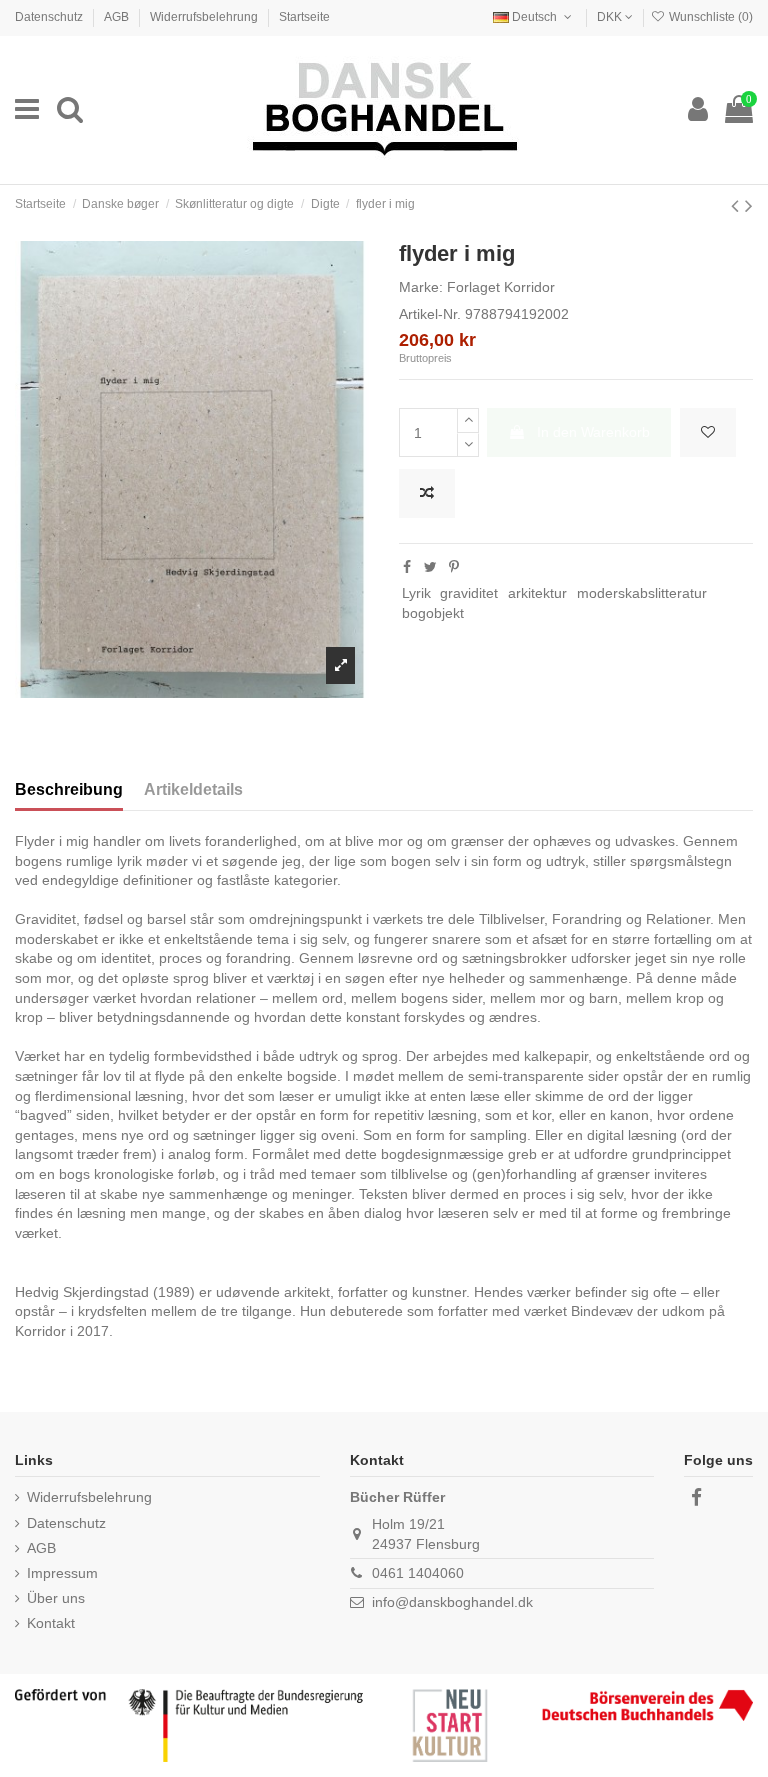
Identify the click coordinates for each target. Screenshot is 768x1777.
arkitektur (537, 593)
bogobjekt (433, 613)
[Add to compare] (427, 493)
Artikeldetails (193, 789)
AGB (118, 17)
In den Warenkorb (593, 432)
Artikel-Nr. (430, 314)
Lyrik (416, 593)
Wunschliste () (709, 17)
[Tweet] (430, 567)
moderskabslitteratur (642, 593)
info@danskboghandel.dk (452, 1602)
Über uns (56, 1598)
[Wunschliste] (708, 432)
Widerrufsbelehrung (205, 17)
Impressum (62, 1573)
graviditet (469, 593)
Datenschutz (50, 17)
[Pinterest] (454, 567)
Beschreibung (69, 789)
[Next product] (749, 205)
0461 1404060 (418, 1573)
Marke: (421, 287)
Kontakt (51, 1623)
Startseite (304, 17)
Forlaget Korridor (501, 287)
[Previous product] (738, 205)
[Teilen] (407, 567)
